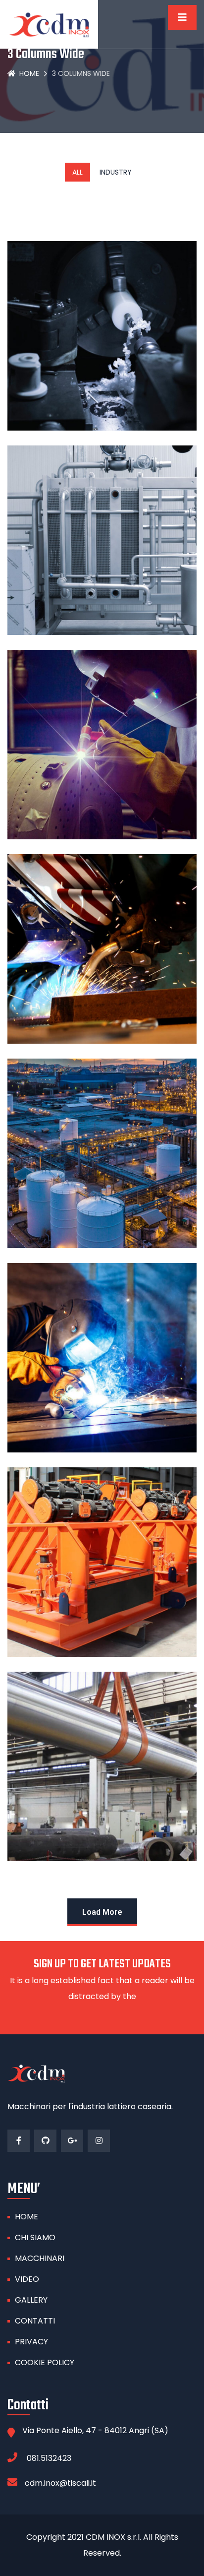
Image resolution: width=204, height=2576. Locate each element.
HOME (26, 2217)
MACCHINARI (40, 2258)
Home (29, 73)
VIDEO (27, 2279)
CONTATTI (35, 2321)
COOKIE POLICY (45, 2362)
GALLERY (31, 2300)
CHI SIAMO (35, 2237)
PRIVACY (31, 2342)
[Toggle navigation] (182, 17)
